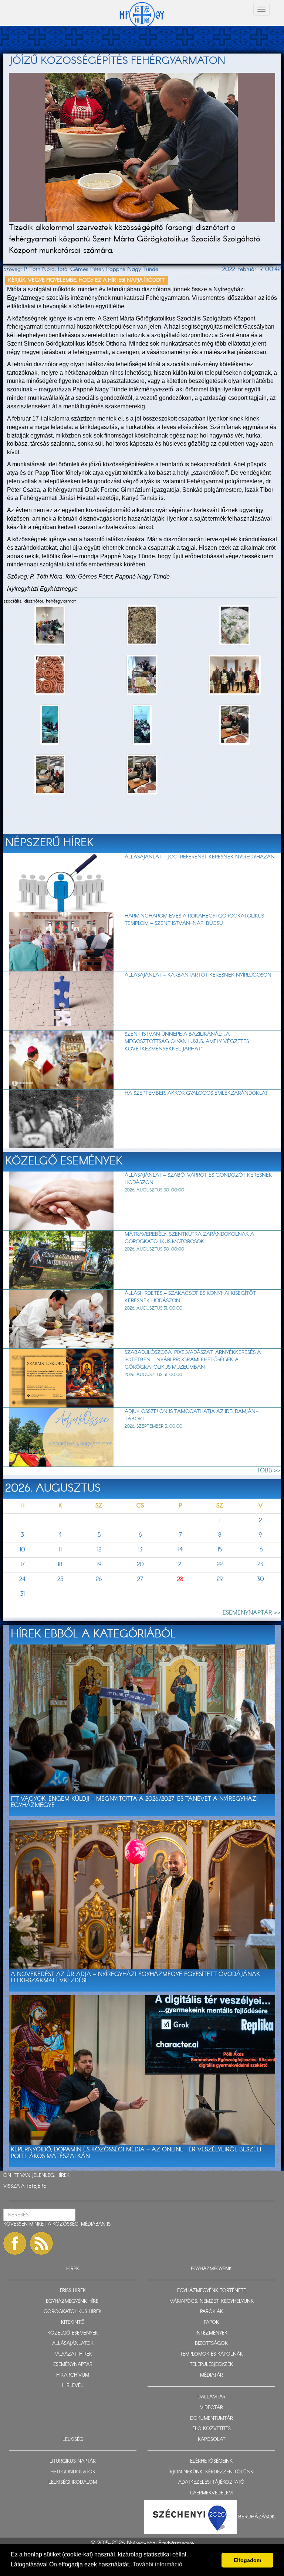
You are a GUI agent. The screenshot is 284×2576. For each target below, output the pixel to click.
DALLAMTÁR (212, 2397)
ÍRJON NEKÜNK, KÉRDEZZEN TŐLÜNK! (212, 2472)
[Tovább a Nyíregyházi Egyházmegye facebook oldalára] (15, 2243)
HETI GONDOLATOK (73, 2472)
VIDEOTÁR (212, 2408)
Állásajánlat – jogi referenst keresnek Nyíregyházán (200, 857)
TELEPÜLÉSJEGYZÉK (211, 2365)
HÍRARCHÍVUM (73, 2375)
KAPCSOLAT (212, 2440)
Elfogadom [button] (247, 2560)
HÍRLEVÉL (73, 2386)
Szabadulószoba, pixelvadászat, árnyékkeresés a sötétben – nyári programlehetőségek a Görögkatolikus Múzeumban (193, 1360)
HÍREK (63, 2176)
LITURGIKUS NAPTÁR (73, 2461)
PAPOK (211, 2323)
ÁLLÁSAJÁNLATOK (73, 2344)
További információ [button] (158, 2564)
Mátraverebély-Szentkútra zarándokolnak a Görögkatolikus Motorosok (189, 1238)
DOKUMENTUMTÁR (212, 2419)
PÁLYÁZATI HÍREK (73, 2354)
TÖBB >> (269, 1471)
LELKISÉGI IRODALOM (73, 2482)
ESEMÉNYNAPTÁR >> (252, 1613)
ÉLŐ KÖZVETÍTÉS (212, 2429)
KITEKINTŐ (73, 2323)
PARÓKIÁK (212, 2312)
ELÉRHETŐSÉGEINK (211, 2461)
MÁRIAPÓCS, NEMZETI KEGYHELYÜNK (212, 2301)
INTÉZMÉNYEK (212, 2333)
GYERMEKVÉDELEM (211, 2493)
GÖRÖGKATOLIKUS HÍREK (73, 2312)
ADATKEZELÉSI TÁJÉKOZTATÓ (211, 2482)
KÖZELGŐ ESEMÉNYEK (73, 2333)
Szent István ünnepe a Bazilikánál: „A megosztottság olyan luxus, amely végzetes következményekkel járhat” (187, 1042)
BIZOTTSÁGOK (211, 2344)
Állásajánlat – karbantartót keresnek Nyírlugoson (198, 975)
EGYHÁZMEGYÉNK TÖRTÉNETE (212, 2291)
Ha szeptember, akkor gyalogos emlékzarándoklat (196, 1093)
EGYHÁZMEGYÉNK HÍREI (73, 2301)
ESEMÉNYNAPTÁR (73, 2365)
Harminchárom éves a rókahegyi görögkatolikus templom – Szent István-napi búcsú (194, 920)
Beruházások (257, 2517)
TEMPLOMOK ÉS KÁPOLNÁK (212, 2354)
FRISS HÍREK (73, 2291)
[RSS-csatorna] (41, 2243)
